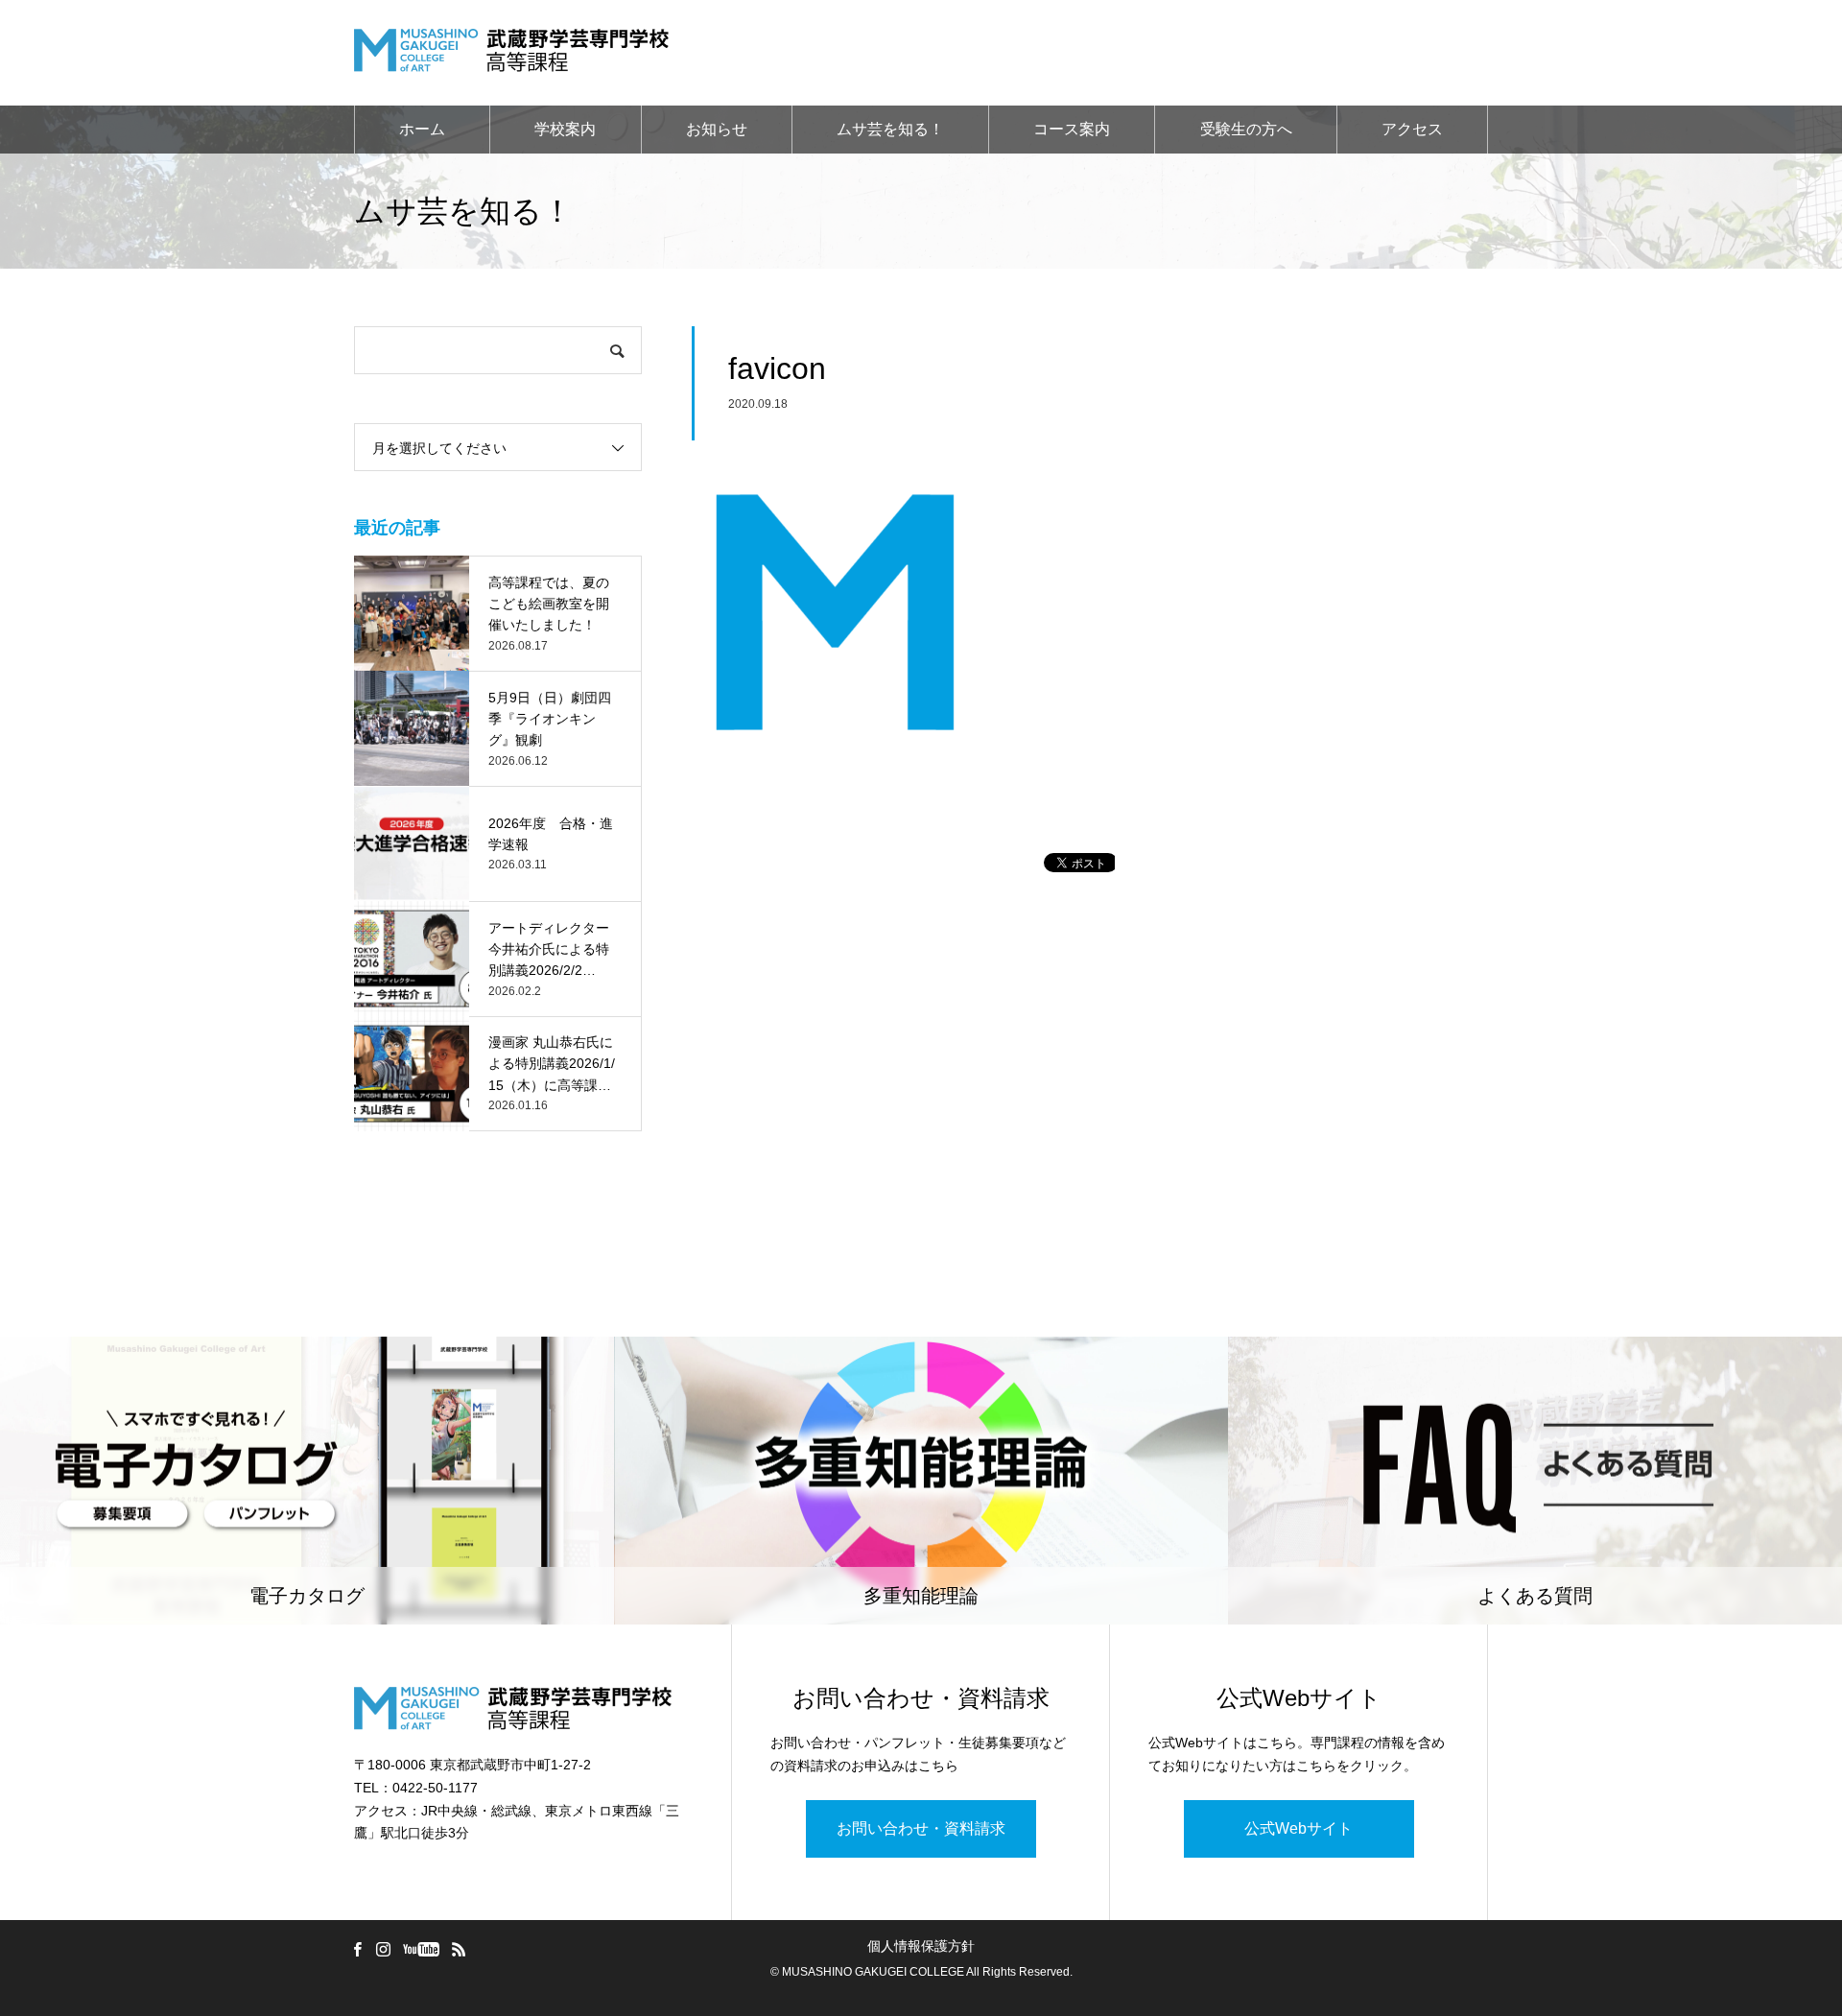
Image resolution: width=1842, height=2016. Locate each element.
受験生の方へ (1246, 129)
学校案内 (565, 129)
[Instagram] (383, 1949)
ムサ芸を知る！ (890, 129)
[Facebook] (357, 1949)
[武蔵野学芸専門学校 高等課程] (511, 53)
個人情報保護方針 (921, 1946)
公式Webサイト (1299, 1828)
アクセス (1412, 129)
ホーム (422, 129)
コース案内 (1072, 129)
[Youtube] (421, 1949)
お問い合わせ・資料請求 (921, 1828)
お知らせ (717, 129)
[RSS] (459, 1949)
